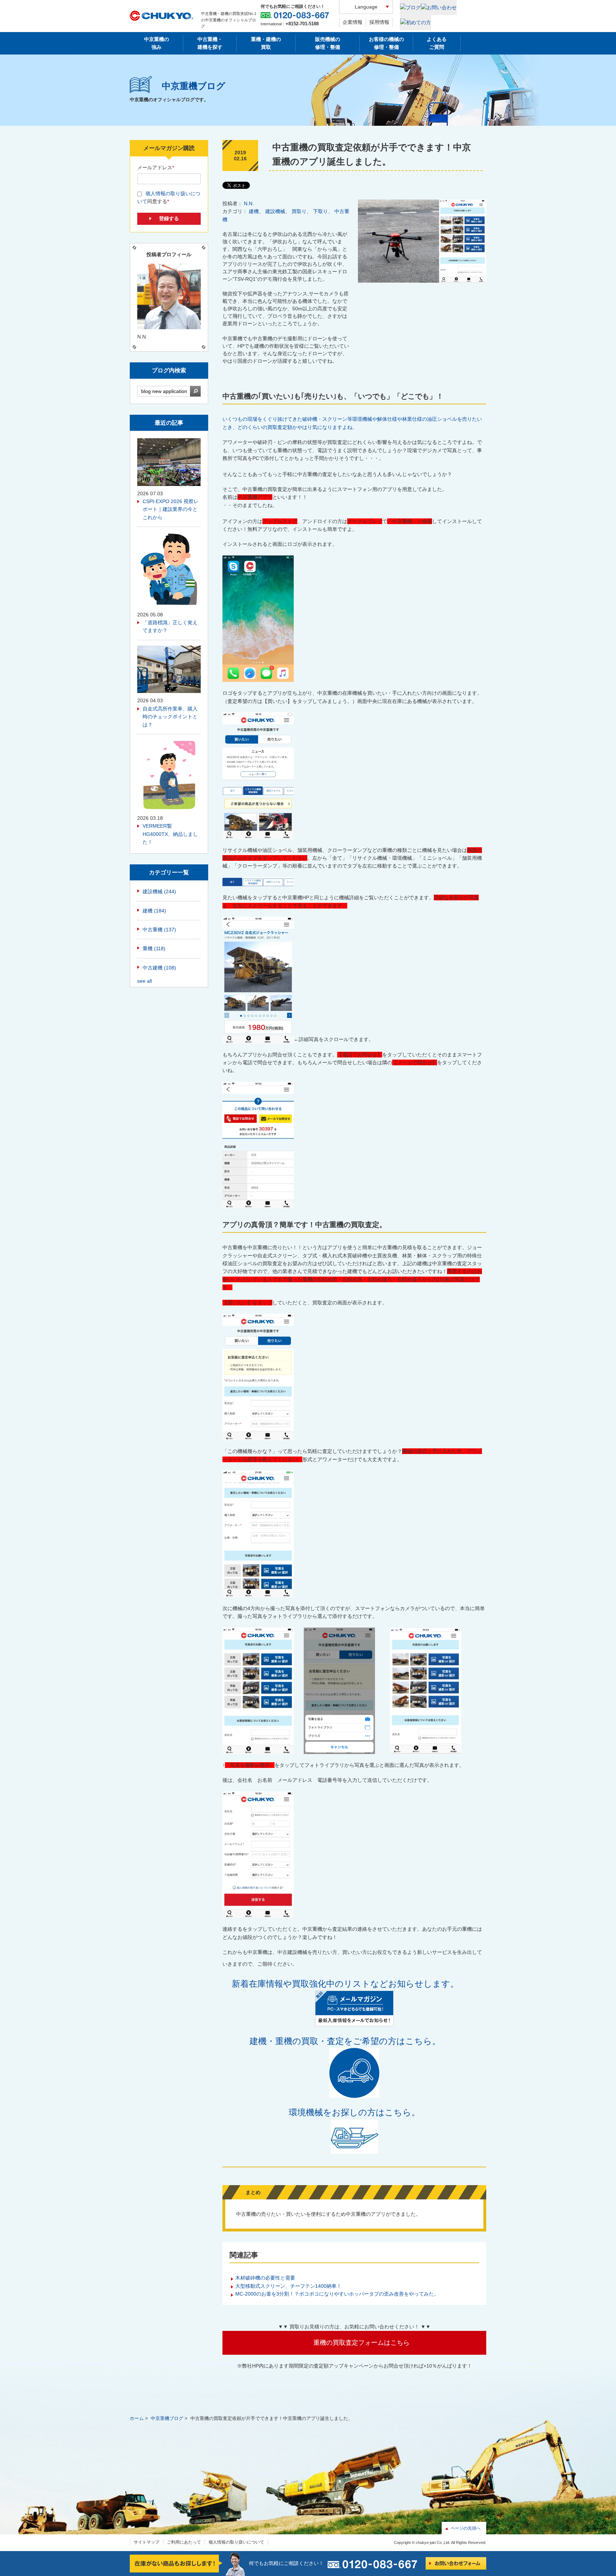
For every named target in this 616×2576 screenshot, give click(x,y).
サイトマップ (147, 2542)
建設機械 (275, 211)
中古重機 (159, 930)
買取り (299, 211)
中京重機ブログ (167, 2418)
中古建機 (159, 968)
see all (145, 981)
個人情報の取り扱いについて (236, 2542)
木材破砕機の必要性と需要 (265, 2278)
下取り (320, 211)
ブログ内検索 (169, 370)
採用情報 (379, 22)
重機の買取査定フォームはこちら (361, 2343)
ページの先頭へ (466, 2528)
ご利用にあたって (184, 2542)
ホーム (137, 2418)
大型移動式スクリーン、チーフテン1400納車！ (288, 2286)
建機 (254, 211)
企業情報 (353, 22)
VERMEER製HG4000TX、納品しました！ (170, 834)
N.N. (249, 203)
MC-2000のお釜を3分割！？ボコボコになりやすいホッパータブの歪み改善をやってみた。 (337, 2294)
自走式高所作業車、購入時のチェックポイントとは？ (170, 717)
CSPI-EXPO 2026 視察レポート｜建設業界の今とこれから (171, 509)
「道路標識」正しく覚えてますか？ (170, 626)
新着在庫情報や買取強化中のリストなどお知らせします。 (350, 1984)
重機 (154, 948)
